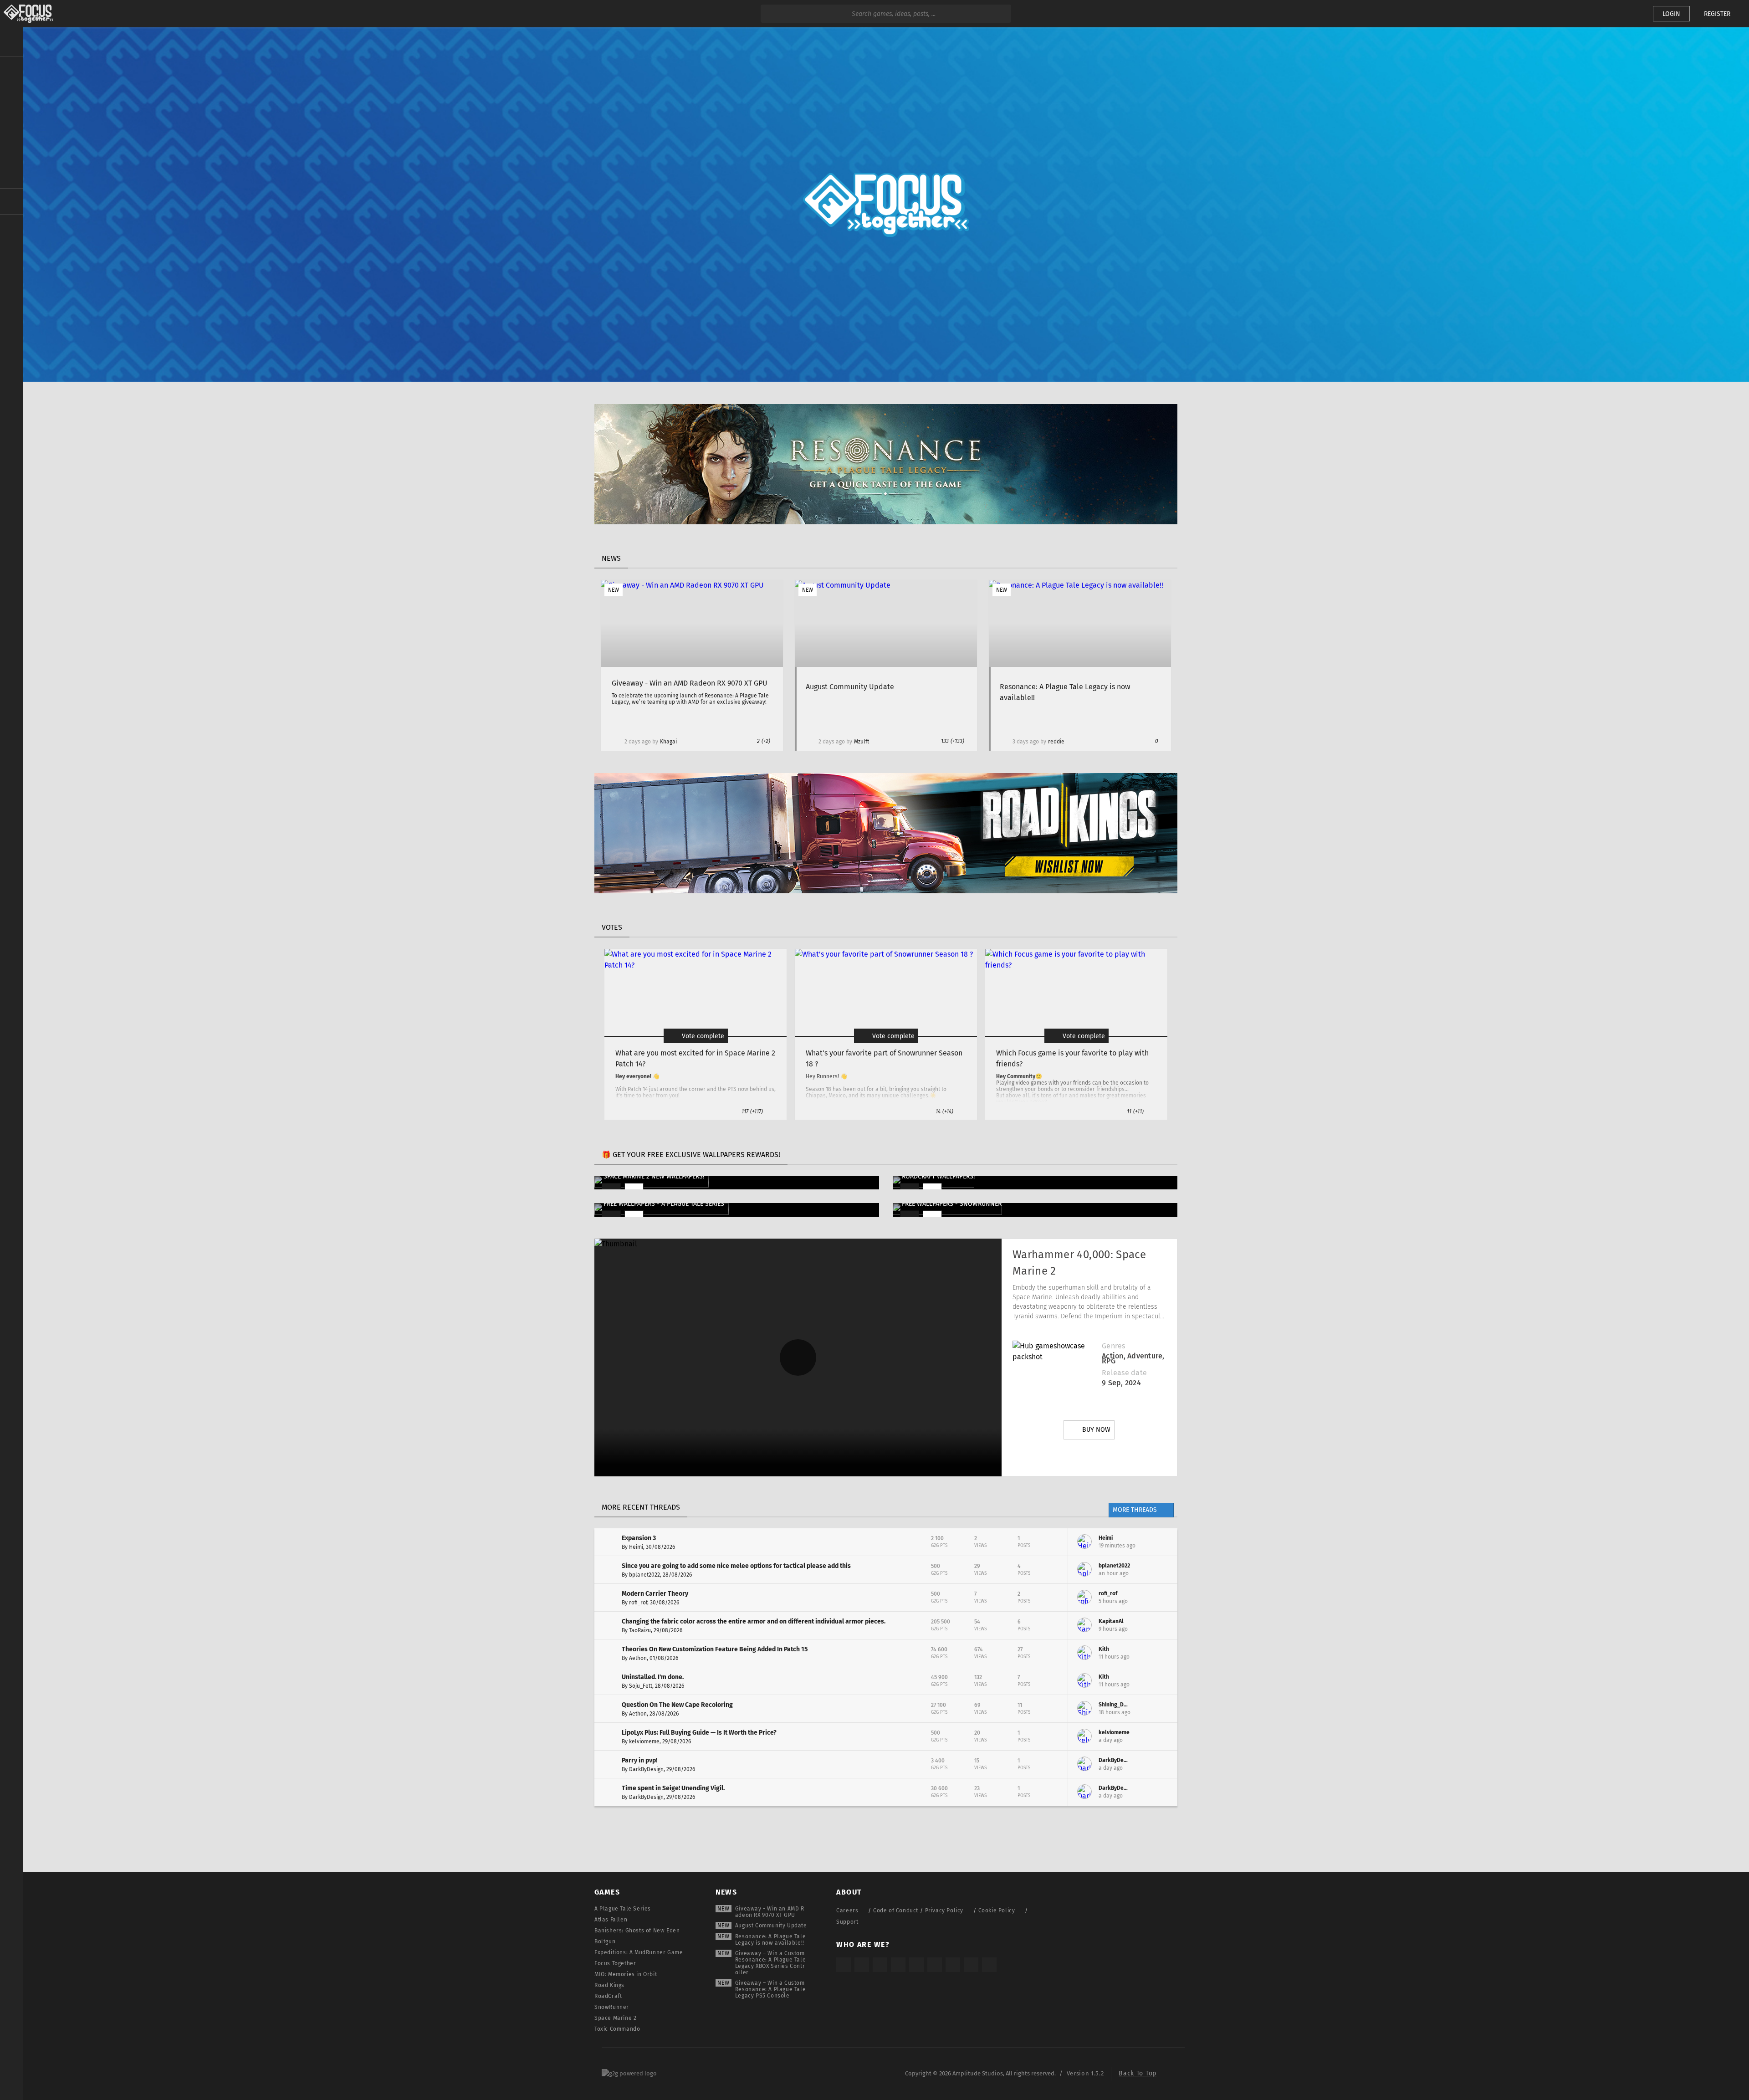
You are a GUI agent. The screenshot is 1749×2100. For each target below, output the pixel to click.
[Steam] (916, 1965)
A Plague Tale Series (623, 1909)
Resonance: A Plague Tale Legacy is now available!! (770, 1940)
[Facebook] (1118, 1461)
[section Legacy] (11, 201)
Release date (1124, 1373)
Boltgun (605, 1941)
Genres (1113, 1346)
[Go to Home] (27, 14)
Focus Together (615, 1963)
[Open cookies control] (1631, 14)
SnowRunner (612, 2007)
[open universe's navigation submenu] (11, 69)
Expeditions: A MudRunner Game (639, 1952)
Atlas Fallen (611, 1920)
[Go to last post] (1164, 1542)
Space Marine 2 (615, 2018)
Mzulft (862, 742)
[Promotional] (886, 522)
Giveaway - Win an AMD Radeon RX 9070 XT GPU (770, 1912)
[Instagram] (1042, 1461)
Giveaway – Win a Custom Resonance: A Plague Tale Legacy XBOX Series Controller (770, 1963)
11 (1135, 1111)
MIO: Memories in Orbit (626, 1974)
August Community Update (771, 1926)
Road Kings (609, 1985)
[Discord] (1144, 1461)
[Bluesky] (971, 1965)
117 (752, 1111)
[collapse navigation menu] (11, 42)
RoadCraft (608, 1996)
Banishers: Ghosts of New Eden (637, 1931)
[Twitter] (1067, 1461)
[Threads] (953, 1965)
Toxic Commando (617, 2029)
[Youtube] (1093, 1461)
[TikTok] (880, 1965)
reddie (1056, 742)
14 (944, 1111)
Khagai (668, 742)
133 (953, 741)
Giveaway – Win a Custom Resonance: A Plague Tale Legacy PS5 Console (770, 1989)
